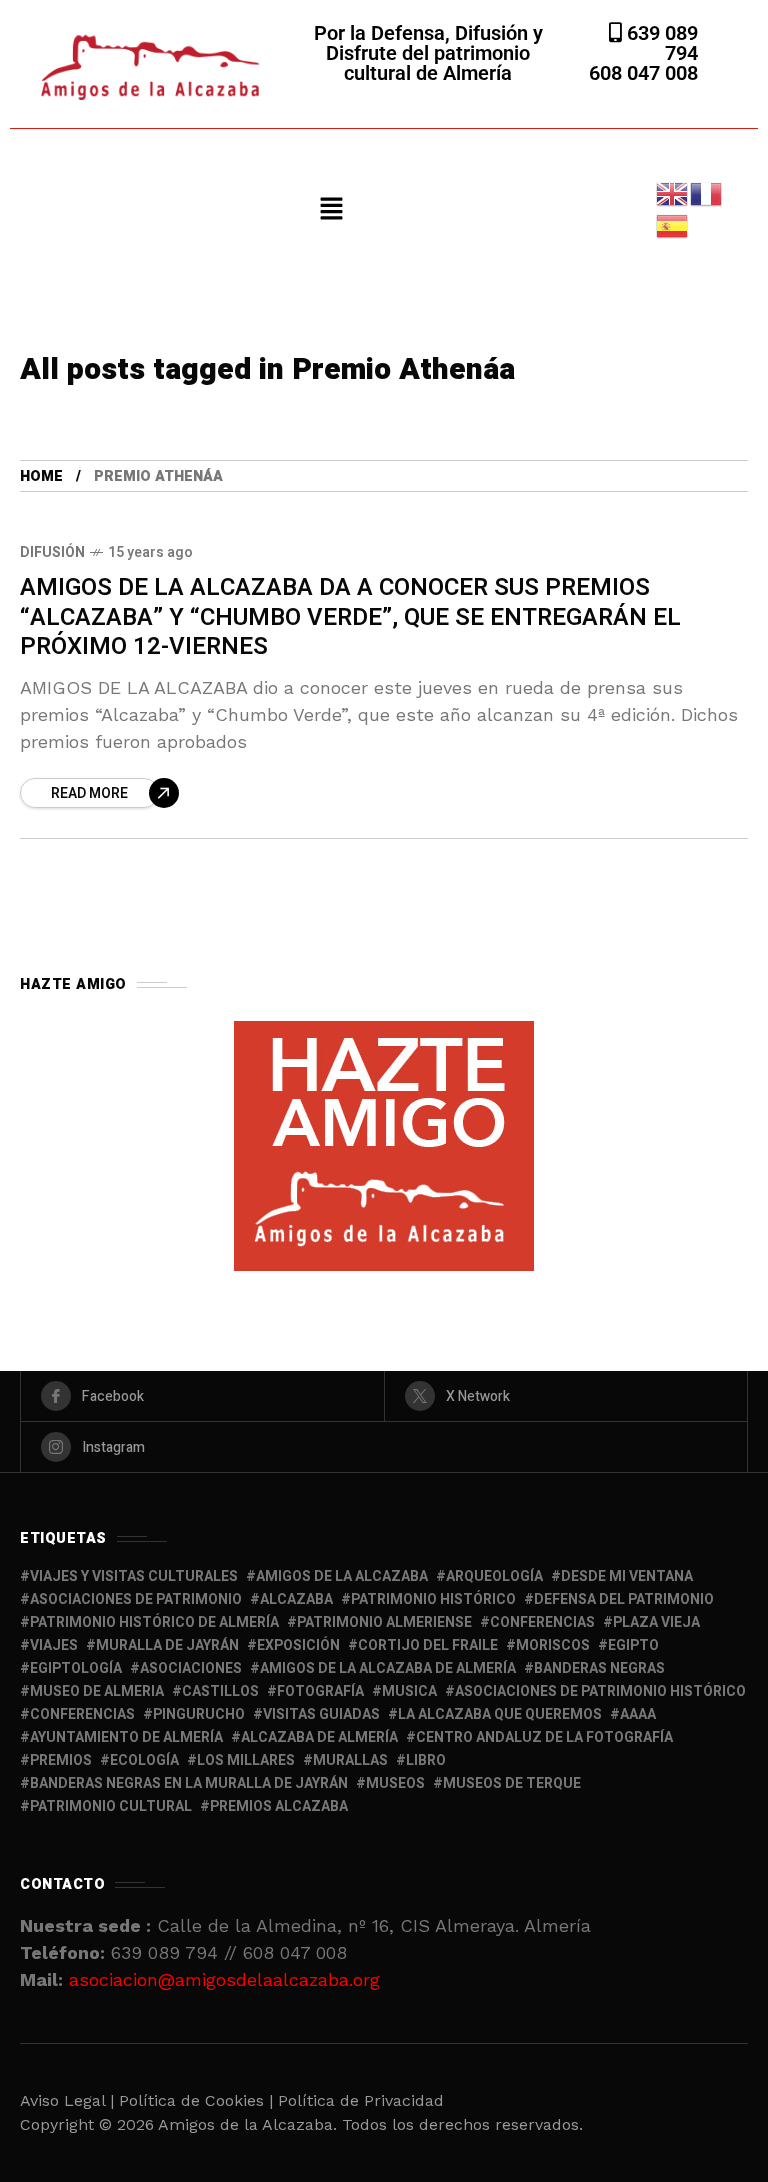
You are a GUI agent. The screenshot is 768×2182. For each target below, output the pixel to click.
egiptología (76, 1668)
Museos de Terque (512, 1783)
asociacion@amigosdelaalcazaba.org (224, 1979)
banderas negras (599, 1668)
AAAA (638, 1714)
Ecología (144, 1760)
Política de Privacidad (361, 2100)
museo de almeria (97, 1691)
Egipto (633, 1645)
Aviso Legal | (67, 2100)
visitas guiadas (321, 1714)
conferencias (542, 1622)
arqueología (494, 1576)
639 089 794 (660, 43)
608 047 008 (643, 73)
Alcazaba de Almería (319, 1737)
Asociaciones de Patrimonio (136, 1599)
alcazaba (296, 1599)
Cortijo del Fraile (428, 1645)
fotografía (320, 1691)
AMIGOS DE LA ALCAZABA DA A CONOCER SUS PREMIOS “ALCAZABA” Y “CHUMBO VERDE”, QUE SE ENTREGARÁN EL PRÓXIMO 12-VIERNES (350, 617)
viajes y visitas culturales (134, 1576)
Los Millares (246, 1760)
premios (61, 1760)
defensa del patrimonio (624, 1599)
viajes (54, 1645)
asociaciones (191, 1668)
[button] (331, 210)
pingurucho (199, 1714)
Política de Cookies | (198, 2100)
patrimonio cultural (111, 1806)
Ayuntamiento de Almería (126, 1737)
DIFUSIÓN (52, 552)
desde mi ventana (627, 1576)
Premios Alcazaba (279, 1806)
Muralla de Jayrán (167, 1645)
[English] (673, 192)
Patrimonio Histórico (433, 1599)
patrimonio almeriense (384, 1622)
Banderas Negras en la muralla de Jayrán (189, 1783)
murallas (350, 1760)
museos (395, 1783)
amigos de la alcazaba (342, 1576)
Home (41, 476)
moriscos (553, 1645)
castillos (220, 1691)
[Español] (673, 224)
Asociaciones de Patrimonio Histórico (600, 1691)
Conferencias (82, 1714)
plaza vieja (656, 1622)
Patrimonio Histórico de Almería (154, 1622)
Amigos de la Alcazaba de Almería (388, 1668)
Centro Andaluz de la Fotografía (544, 1737)
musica (409, 1691)
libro (426, 1760)
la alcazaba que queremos (500, 1714)
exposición (298, 1645)
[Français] (707, 192)
